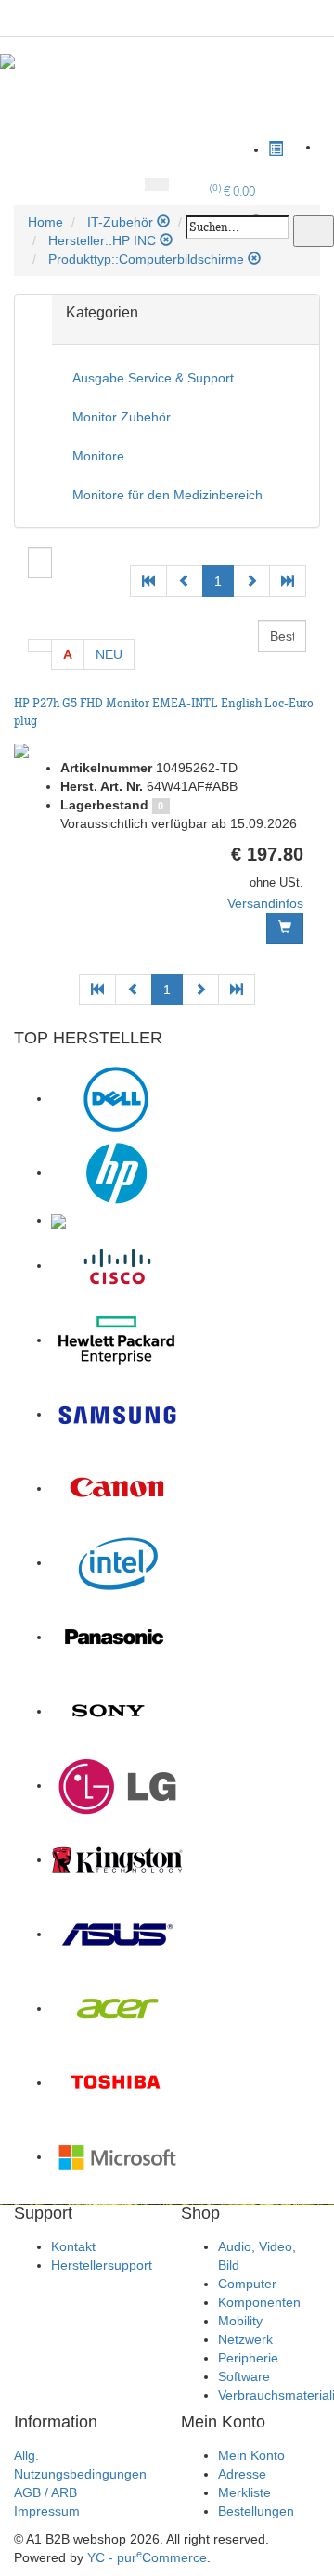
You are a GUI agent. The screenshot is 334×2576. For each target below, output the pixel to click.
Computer (247, 2284)
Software (244, 2376)
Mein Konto (251, 2455)
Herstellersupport (102, 2265)
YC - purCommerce (147, 2557)
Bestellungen (256, 2511)
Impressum (47, 2511)
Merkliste (244, 2492)
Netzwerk (245, 2339)
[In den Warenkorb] (285, 928)
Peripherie (248, 2358)
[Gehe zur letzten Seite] (288, 581)
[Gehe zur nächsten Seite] (251, 581)
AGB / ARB (45, 2492)
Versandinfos (265, 903)
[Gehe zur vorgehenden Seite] (185, 581)
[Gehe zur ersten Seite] (148, 581)
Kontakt (73, 2246)
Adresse (242, 2474)
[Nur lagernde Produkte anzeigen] (40, 645)
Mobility (240, 2321)
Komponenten (259, 2302)
